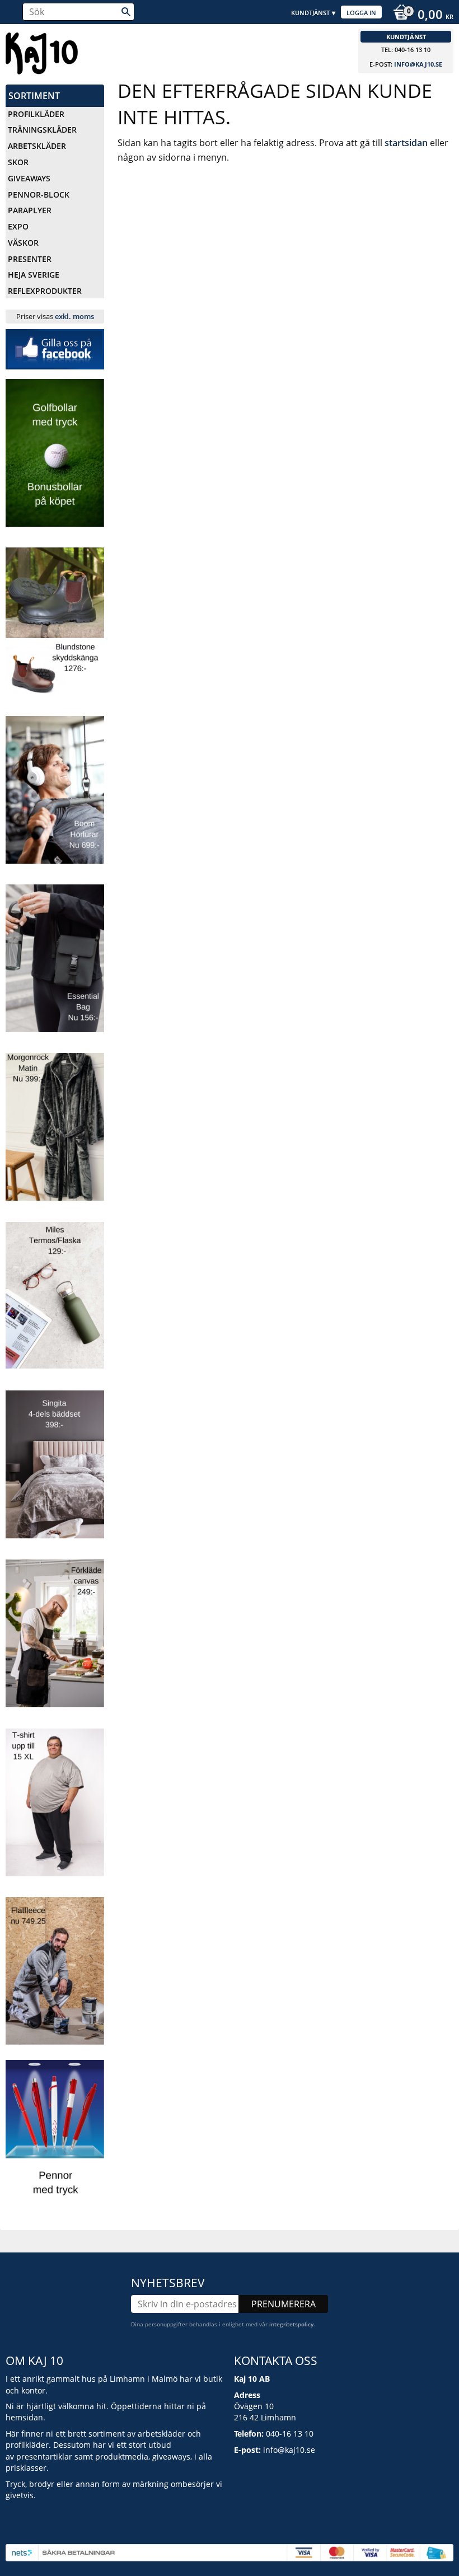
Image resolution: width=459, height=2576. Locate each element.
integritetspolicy (291, 2324)
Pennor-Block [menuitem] (39, 195)
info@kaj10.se (418, 64)
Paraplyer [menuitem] (30, 210)
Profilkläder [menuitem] (36, 114)
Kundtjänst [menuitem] (310, 13)
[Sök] (126, 12)
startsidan (406, 143)
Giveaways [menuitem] (29, 178)
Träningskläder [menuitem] (42, 130)
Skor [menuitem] (18, 162)
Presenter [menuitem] (30, 259)
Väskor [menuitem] (23, 243)
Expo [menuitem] (18, 226)
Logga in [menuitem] (361, 13)
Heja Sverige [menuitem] (34, 275)
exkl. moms (74, 316)
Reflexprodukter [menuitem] (45, 291)
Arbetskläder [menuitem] (37, 146)
